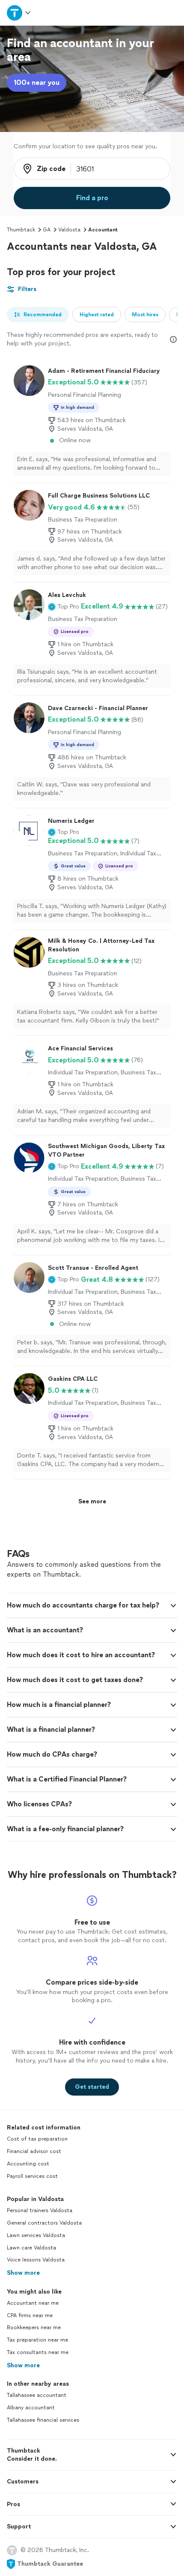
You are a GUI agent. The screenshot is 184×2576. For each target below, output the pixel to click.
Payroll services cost (32, 2176)
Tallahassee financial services (43, 2420)
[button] (64, 606)
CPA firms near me (30, 2315)
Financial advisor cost (34, 2151)
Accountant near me (33, 2303)
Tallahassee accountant (37, 2395)
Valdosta (69, 230)
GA (47, 230)
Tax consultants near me (38, 2352)
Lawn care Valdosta (31, 2248)
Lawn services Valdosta (36, 2235)
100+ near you (37, 82)
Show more (23, 2273)
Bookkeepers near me (34, 2327)
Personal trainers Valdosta (40, 2210)
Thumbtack (21, 230)
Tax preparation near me (37, 2340)
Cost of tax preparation (37, 2139)
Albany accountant (31, 2408)
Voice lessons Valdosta (36, 2260)
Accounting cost (28, 2164)
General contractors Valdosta (44, 2223)
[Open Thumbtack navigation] (19, 13)
